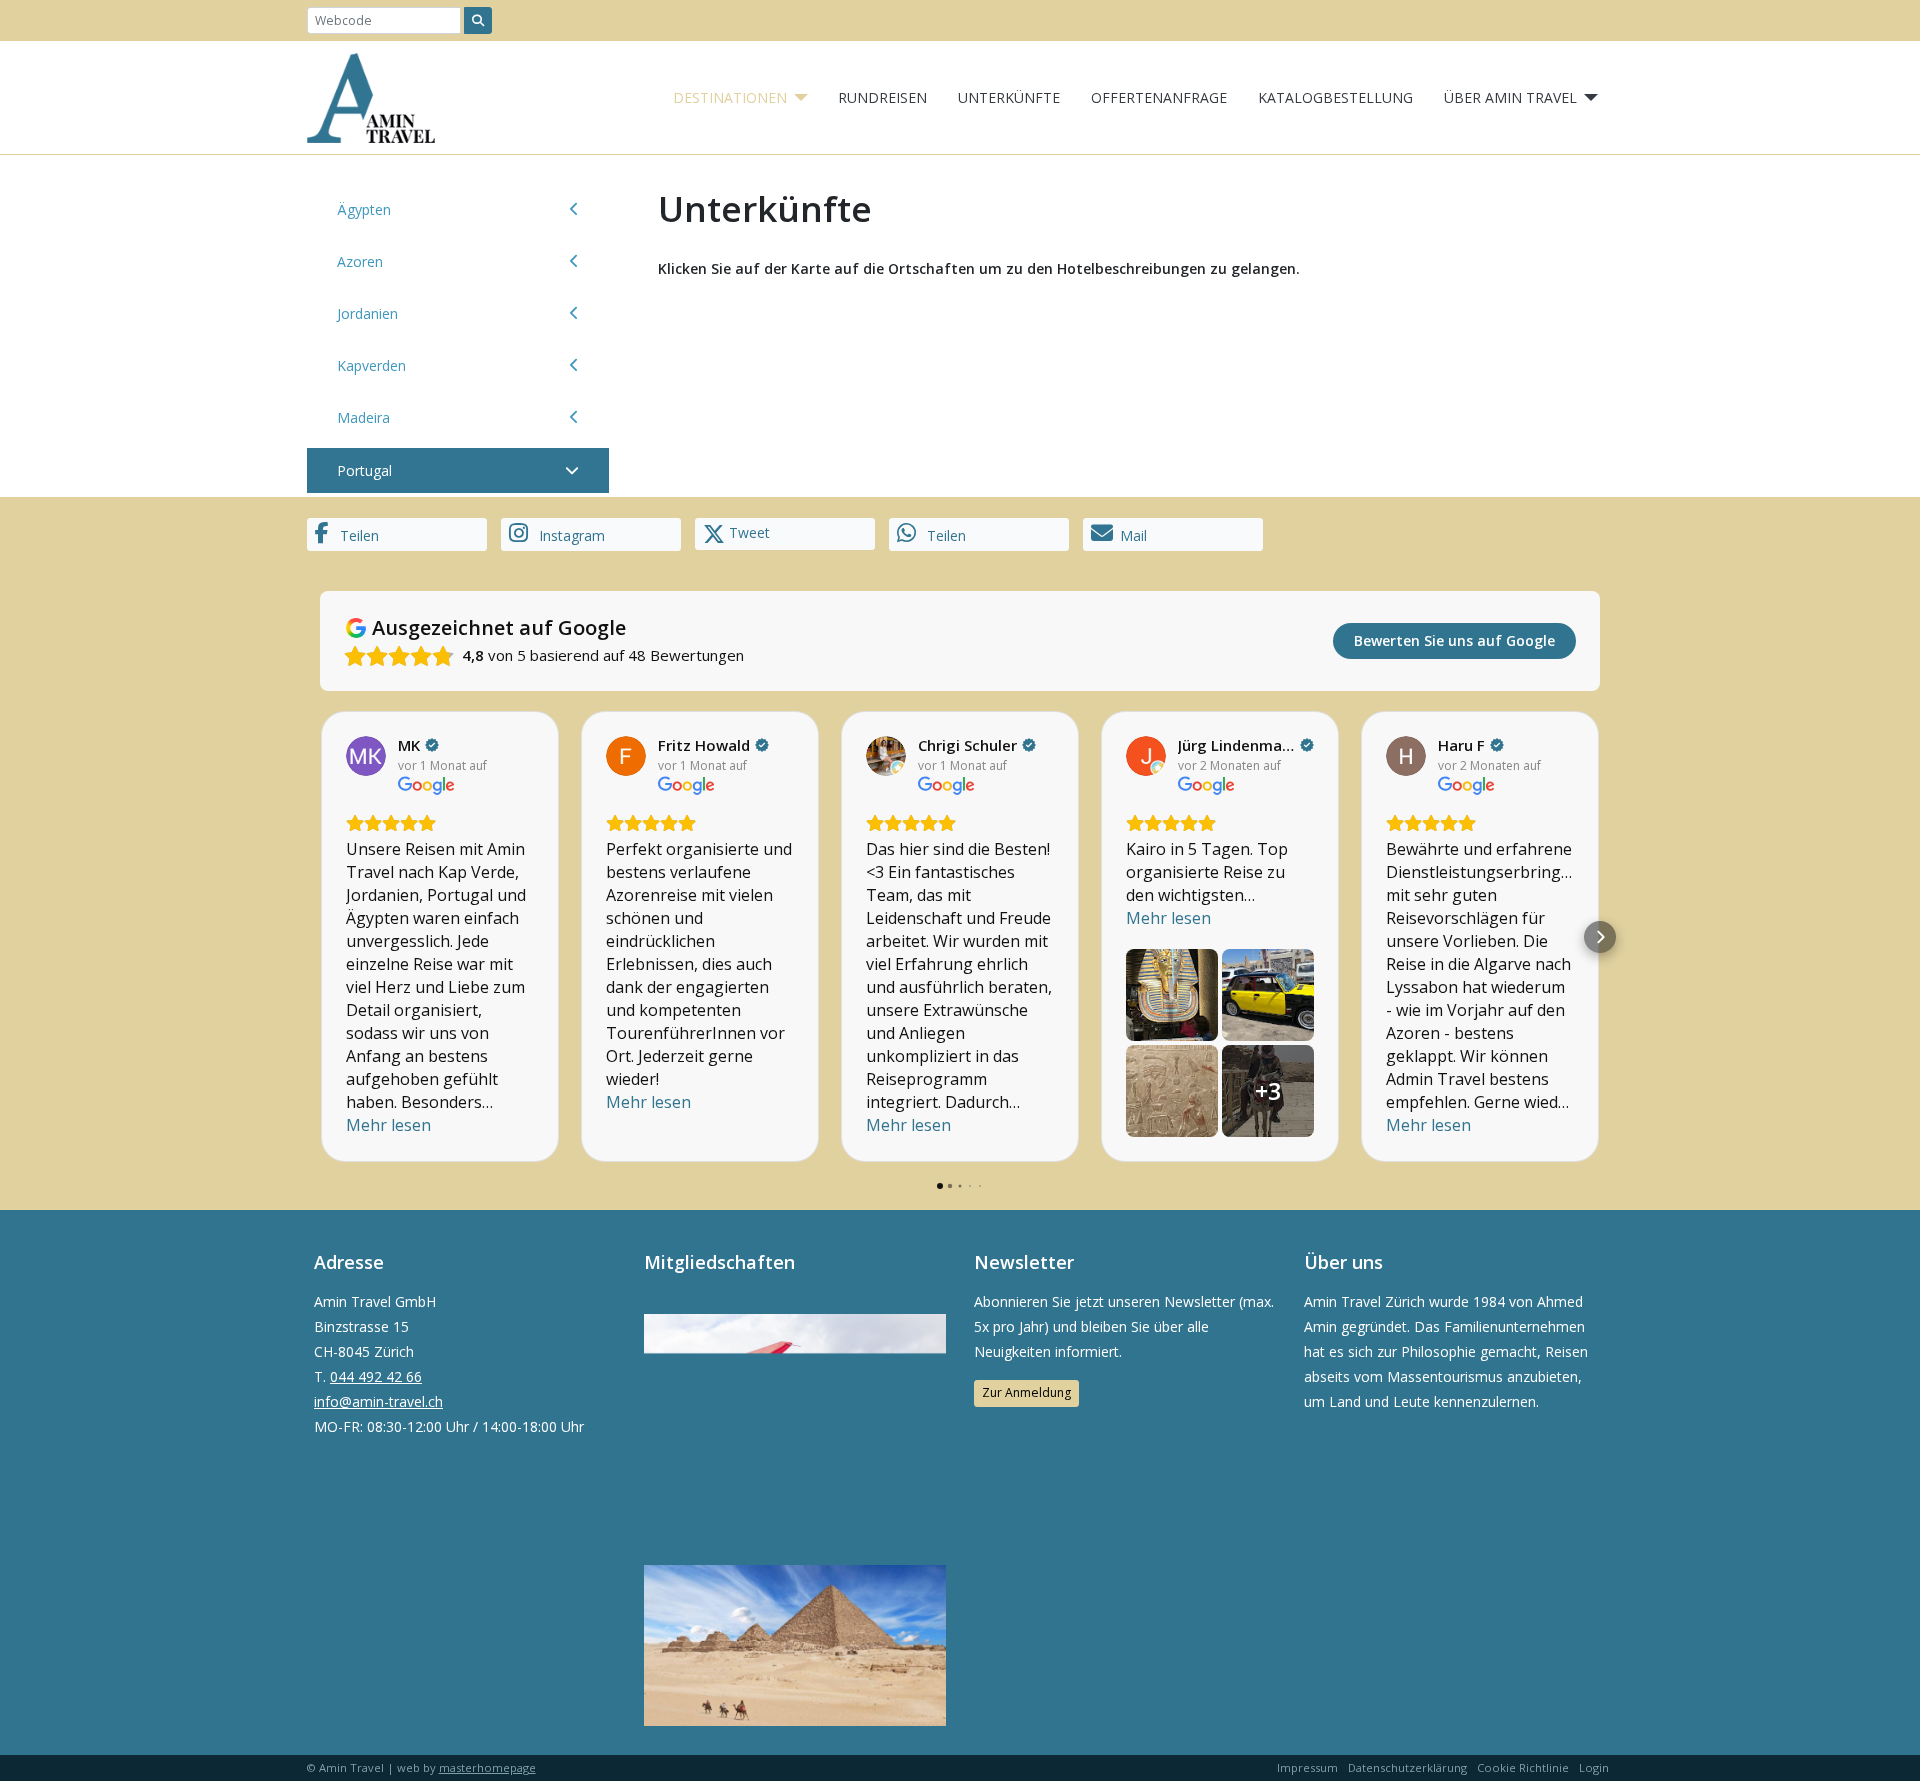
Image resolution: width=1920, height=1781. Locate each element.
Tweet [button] (747, 532)
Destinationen (730, 97)
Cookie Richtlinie (1523, 1767)
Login (1594, 1767)
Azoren (360, 261)
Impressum (1307, 1767)
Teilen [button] (357, 535)
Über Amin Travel (1510, 97)
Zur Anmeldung (1026, 1392)
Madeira (363, 417)
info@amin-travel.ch (378, 1401)
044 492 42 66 (376, 1376)
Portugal (364, 470)
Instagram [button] (570, 535)
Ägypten (364, 209)
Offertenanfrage (1159, 97)
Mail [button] (1133, 535)
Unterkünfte (1009, 97)
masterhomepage (487, 1767)
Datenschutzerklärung (1407, 1767)
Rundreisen (882, 97)
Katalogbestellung (1335, 97)
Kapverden (371, 365)
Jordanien (367, 313)
